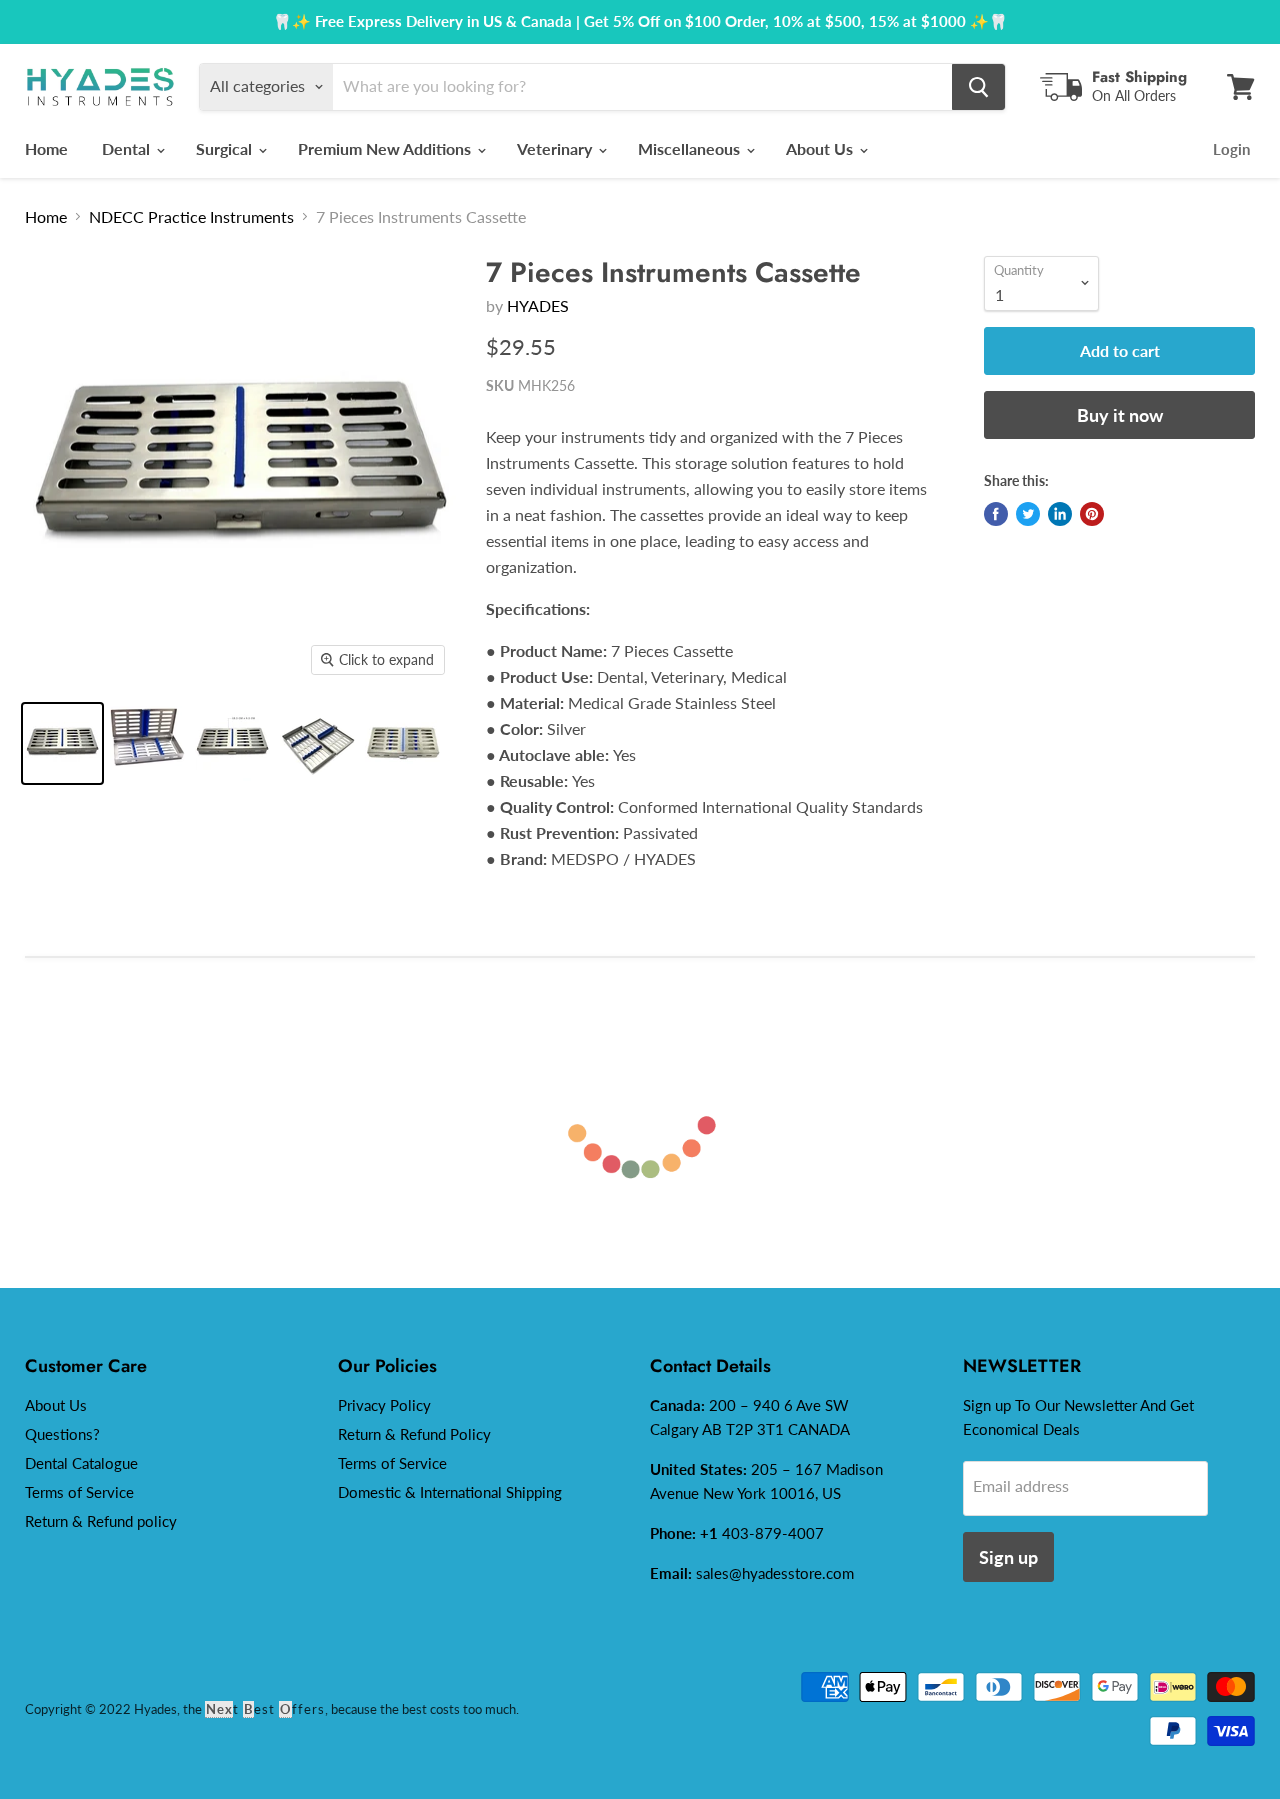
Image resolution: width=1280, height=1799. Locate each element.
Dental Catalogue (81, 1463)
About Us (821, 148)
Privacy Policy (384, 1405)
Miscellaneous (691, 148)
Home (46, 148)
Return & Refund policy (101, 1521)
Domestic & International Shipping (450, 1492)
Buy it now (1120, 415)
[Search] (978, 87)
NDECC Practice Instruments (191, 216)
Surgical (226, 148)
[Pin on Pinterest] (1092, 514)
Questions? (62, 1434)
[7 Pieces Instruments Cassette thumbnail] (232, 743)
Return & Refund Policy (414, 1434)
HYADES (538, 305)
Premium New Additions (386, 148)
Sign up (1008, 1557)
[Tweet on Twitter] (1028, 514)
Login (1231, 149)
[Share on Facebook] (996, 514)
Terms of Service (79, 1492)
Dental (128, 148)
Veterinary (556, 148)
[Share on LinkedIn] (1060, 514)
